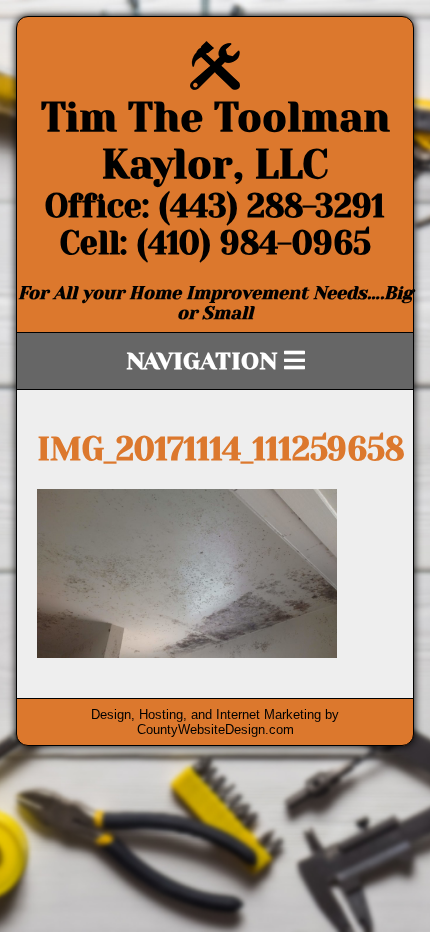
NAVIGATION (205, 361)
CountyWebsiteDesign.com (215, 729)
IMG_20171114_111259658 (220, 449)
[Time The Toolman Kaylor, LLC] (215, 84)
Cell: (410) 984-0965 (215, 243)
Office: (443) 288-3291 (215, 206)
